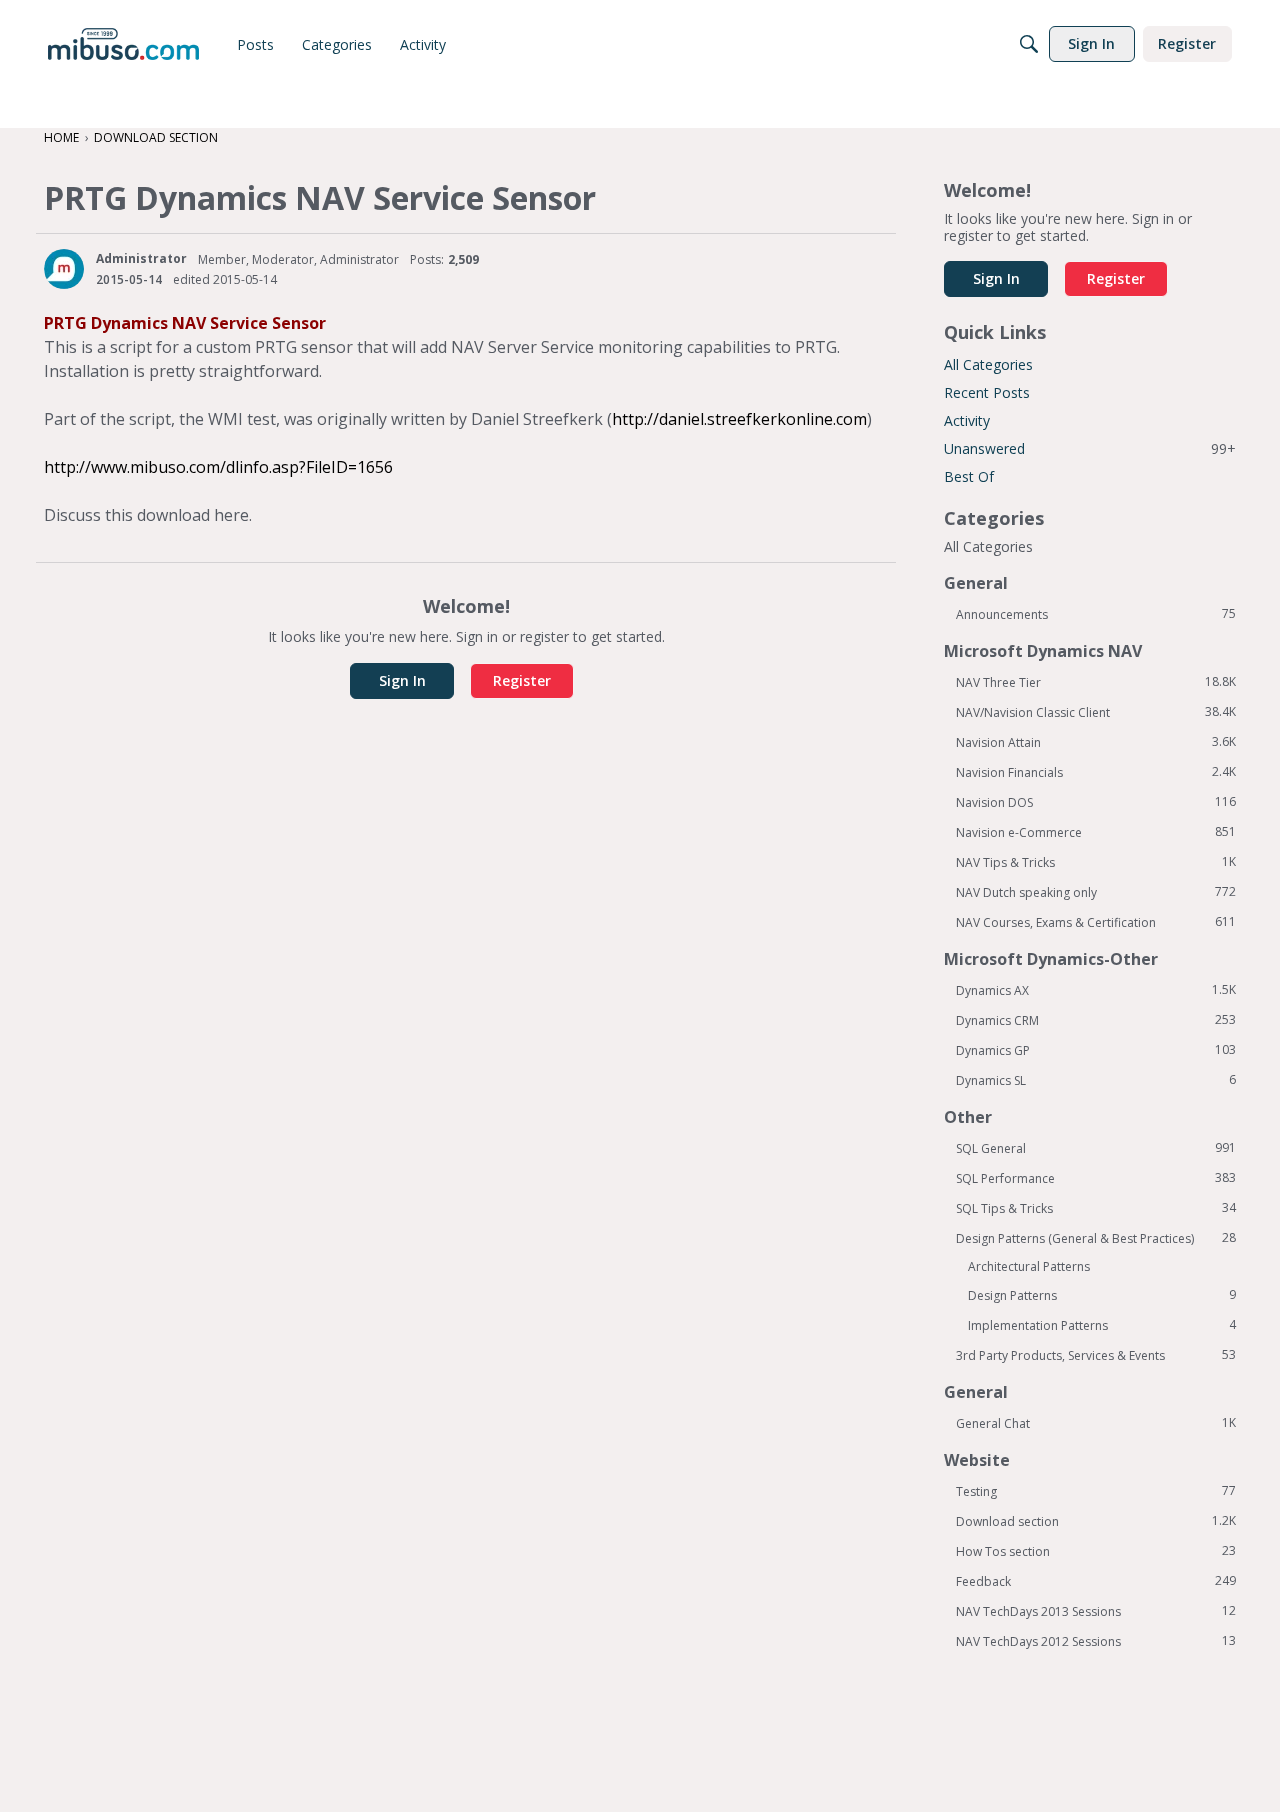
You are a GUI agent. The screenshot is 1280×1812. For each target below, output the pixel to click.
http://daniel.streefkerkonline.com (739, 419)
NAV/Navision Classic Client (1096, 712)
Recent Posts (987, 392)
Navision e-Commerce (1096, 832)
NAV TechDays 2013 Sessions (1096, 1611)
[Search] (1029, 44)
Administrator (141, 258)
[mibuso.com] (123, 44)
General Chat (1096, 1423)
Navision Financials (1096, 772)
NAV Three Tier (1096, 682)
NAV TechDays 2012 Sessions (1096, 1641)
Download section (1096, 1521)
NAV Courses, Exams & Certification (1096, 922)
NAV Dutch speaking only (1096, 892)
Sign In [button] (402, 680)
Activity (967, 420)
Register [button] (522, 680)
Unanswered (1090, 448)
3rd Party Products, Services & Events (1096, 1355)
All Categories (988, 364)
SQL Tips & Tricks (1096, 1208)
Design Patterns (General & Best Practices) (1096, 1238)
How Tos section (1096, 1551)
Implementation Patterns (1102, 1325)
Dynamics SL (1096, 1080)
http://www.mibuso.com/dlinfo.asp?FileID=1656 (218, 467)
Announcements (1096, 614)
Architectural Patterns (1029, 1266)
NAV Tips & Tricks (1096, 862)
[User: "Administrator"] (64, 269)
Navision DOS (1096, 802)
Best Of (969, 476)
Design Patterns (1102, 1295)
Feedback (1096, 1581)
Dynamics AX (1096, 990)
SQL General (1096, 1148)
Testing (1096, 1491)
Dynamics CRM (1096, 1020)
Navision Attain (1096, 742)
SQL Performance (1096, 1178)
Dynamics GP (1096, 1050)
